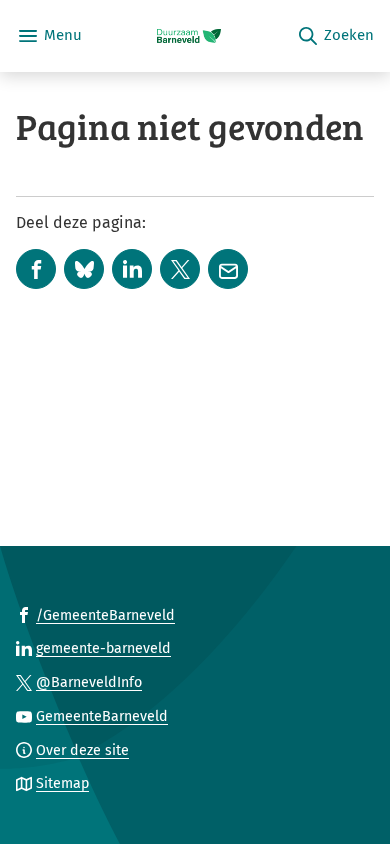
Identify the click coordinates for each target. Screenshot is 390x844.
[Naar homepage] (189, 36)
